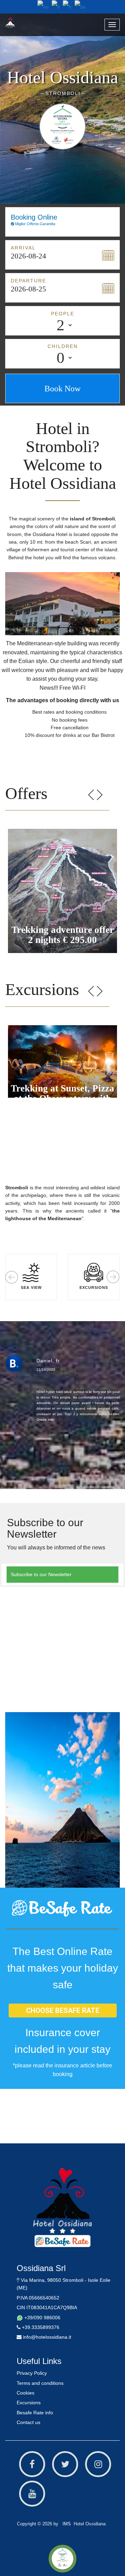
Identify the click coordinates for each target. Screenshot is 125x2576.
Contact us (28, 2422)
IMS (65, 2524)
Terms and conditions (40, 2383)
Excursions (29, 2403)
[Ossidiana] (20, 22)
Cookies (27, 2393)
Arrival (23, 248)
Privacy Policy (32, 2373)
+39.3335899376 (40, 2327)
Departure (28, 281)
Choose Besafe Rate (63, 2010)
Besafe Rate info (35, 2413)
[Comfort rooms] (62, 2200)
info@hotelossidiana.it (46, 2337)
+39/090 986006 (42, 2318)
